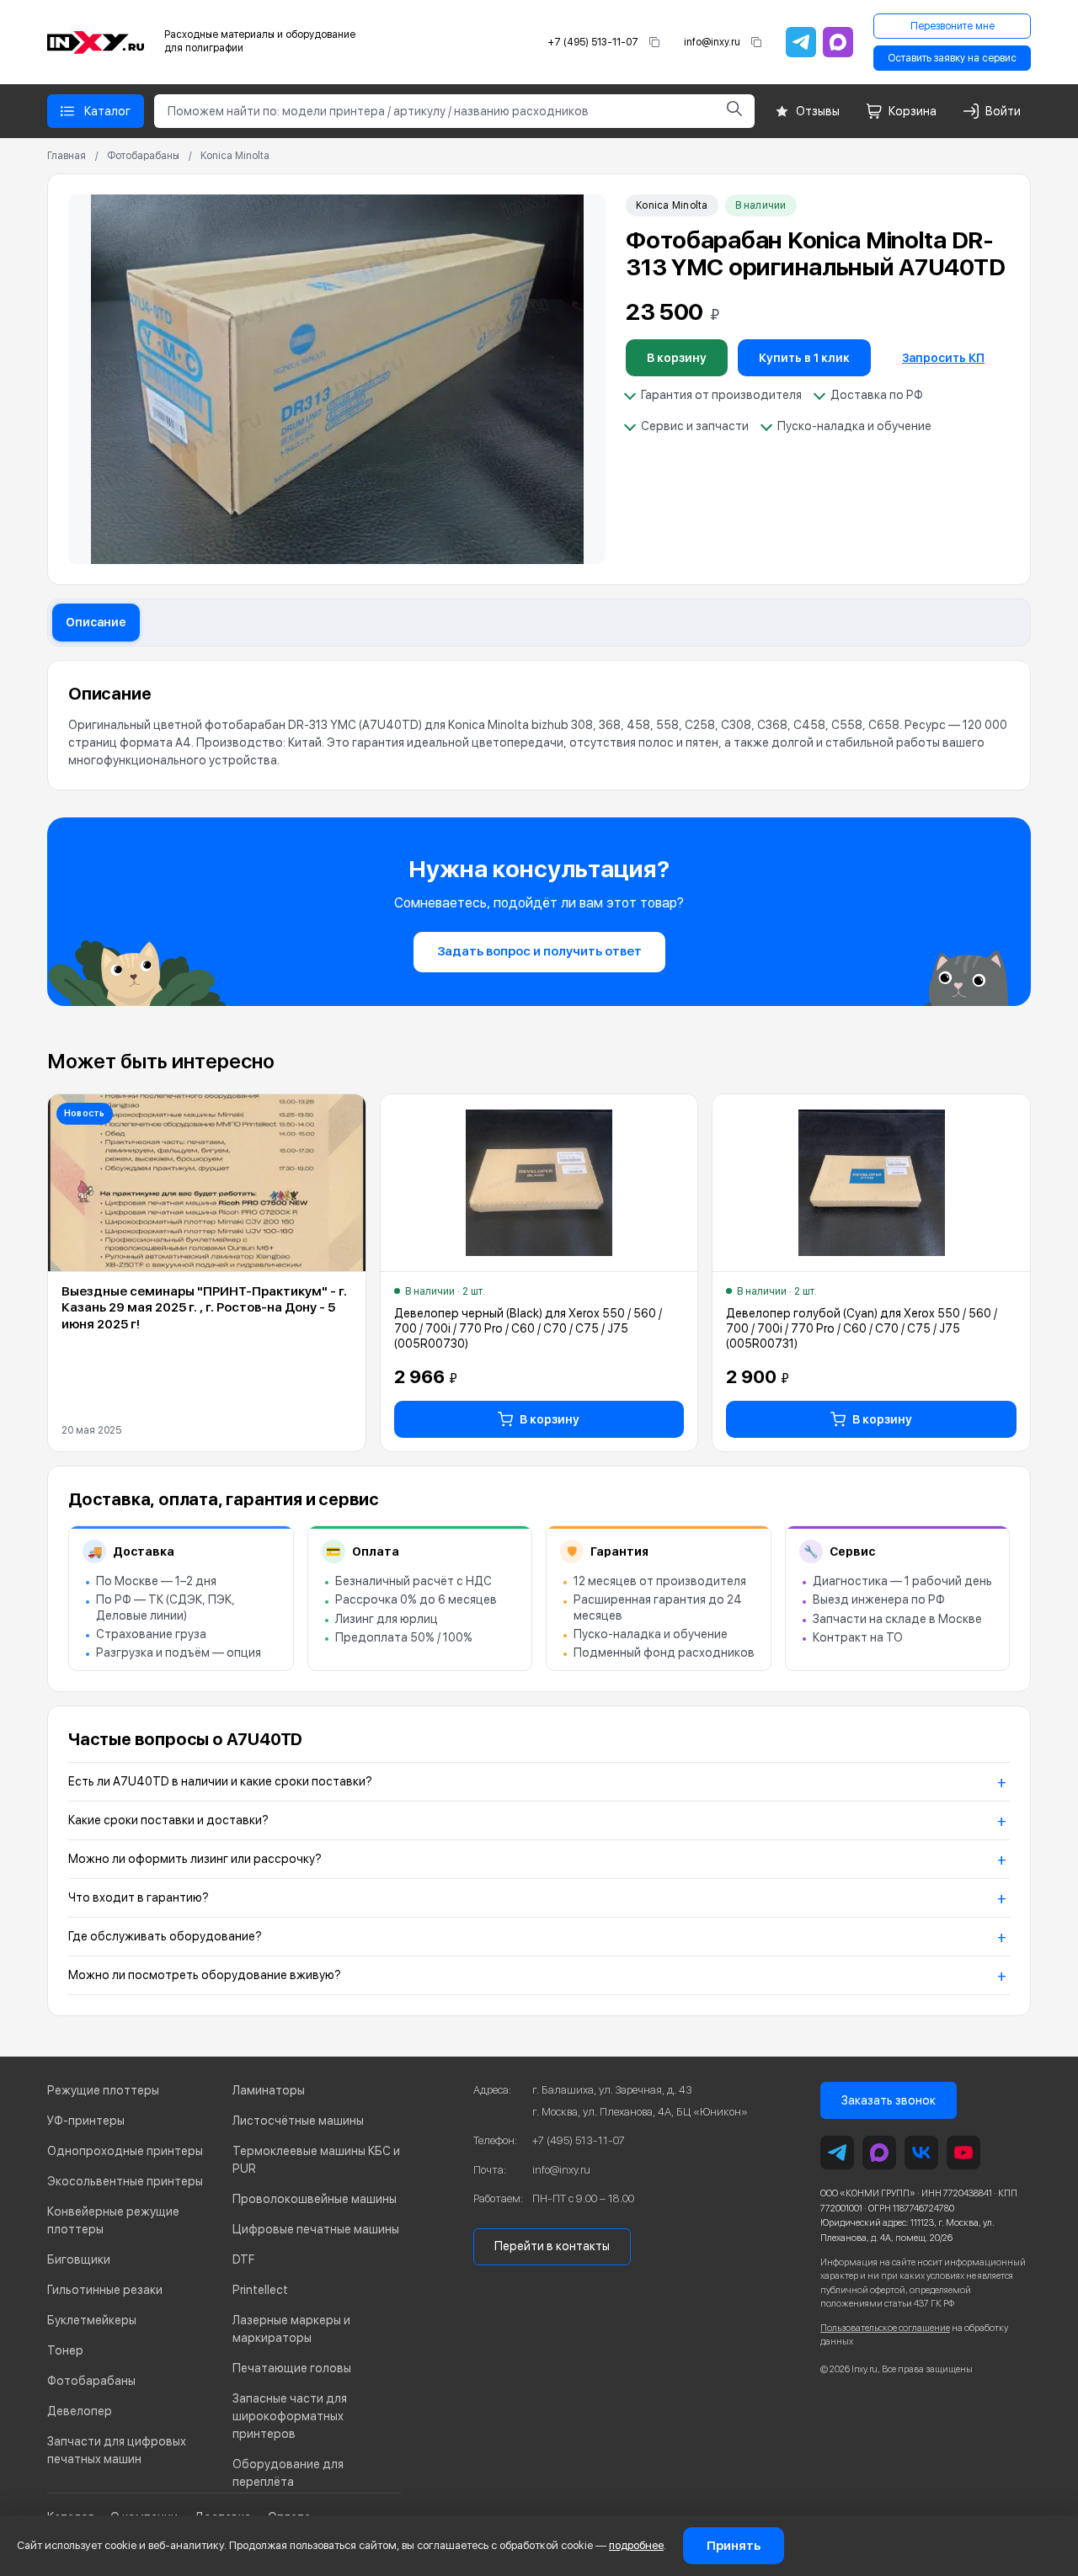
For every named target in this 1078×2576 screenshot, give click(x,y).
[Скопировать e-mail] (756, 42)
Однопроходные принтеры (125, 2151)
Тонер (65, 2350)
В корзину (677, 358)
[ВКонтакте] (921, 2153)
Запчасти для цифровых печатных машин (117, 2450)
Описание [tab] (96, 622)
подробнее (636, 2545)
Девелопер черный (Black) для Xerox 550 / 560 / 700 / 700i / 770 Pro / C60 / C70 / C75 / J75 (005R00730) (528, 1328)
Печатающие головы (292, 2368)
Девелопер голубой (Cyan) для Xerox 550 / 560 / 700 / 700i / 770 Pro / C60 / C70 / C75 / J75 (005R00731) (862, 1328)
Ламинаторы (269, 2090)
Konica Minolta (235, 156)
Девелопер (80, 2411)
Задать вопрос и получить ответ (539, 951)
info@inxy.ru (712, 42)
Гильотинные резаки (105, 2290)
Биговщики (79, 2259)
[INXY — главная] (96, 43)
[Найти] (734, 111)
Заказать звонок (889, 2100)
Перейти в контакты (552, 2246)
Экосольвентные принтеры (125, 2181)
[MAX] (838, 42)
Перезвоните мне (953, 26)
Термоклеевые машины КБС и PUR (316, 2160)
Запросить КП (943, 358)
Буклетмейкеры (92, 2320)
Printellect (260, 2290)
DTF (243, 2259)
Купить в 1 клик (804, 358)
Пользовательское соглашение (885, 2328)
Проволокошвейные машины (315, 2199)
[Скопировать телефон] (654, 42)
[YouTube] (963, 2153)
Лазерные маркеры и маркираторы (291, 2329)
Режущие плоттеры (103, 2090)
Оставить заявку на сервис (952, 58)
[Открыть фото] (337, 379)
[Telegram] (801, 42)
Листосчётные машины (298, 2121)
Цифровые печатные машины (316, 2229)
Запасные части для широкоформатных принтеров (290, 2416)
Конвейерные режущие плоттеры (113, 2220)
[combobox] (434, 111)
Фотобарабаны (143, 156)
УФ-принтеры (86, 2121)
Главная (67, 156)
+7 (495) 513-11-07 (593, 42)
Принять (734, 2546)
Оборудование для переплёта (288, 2473)
